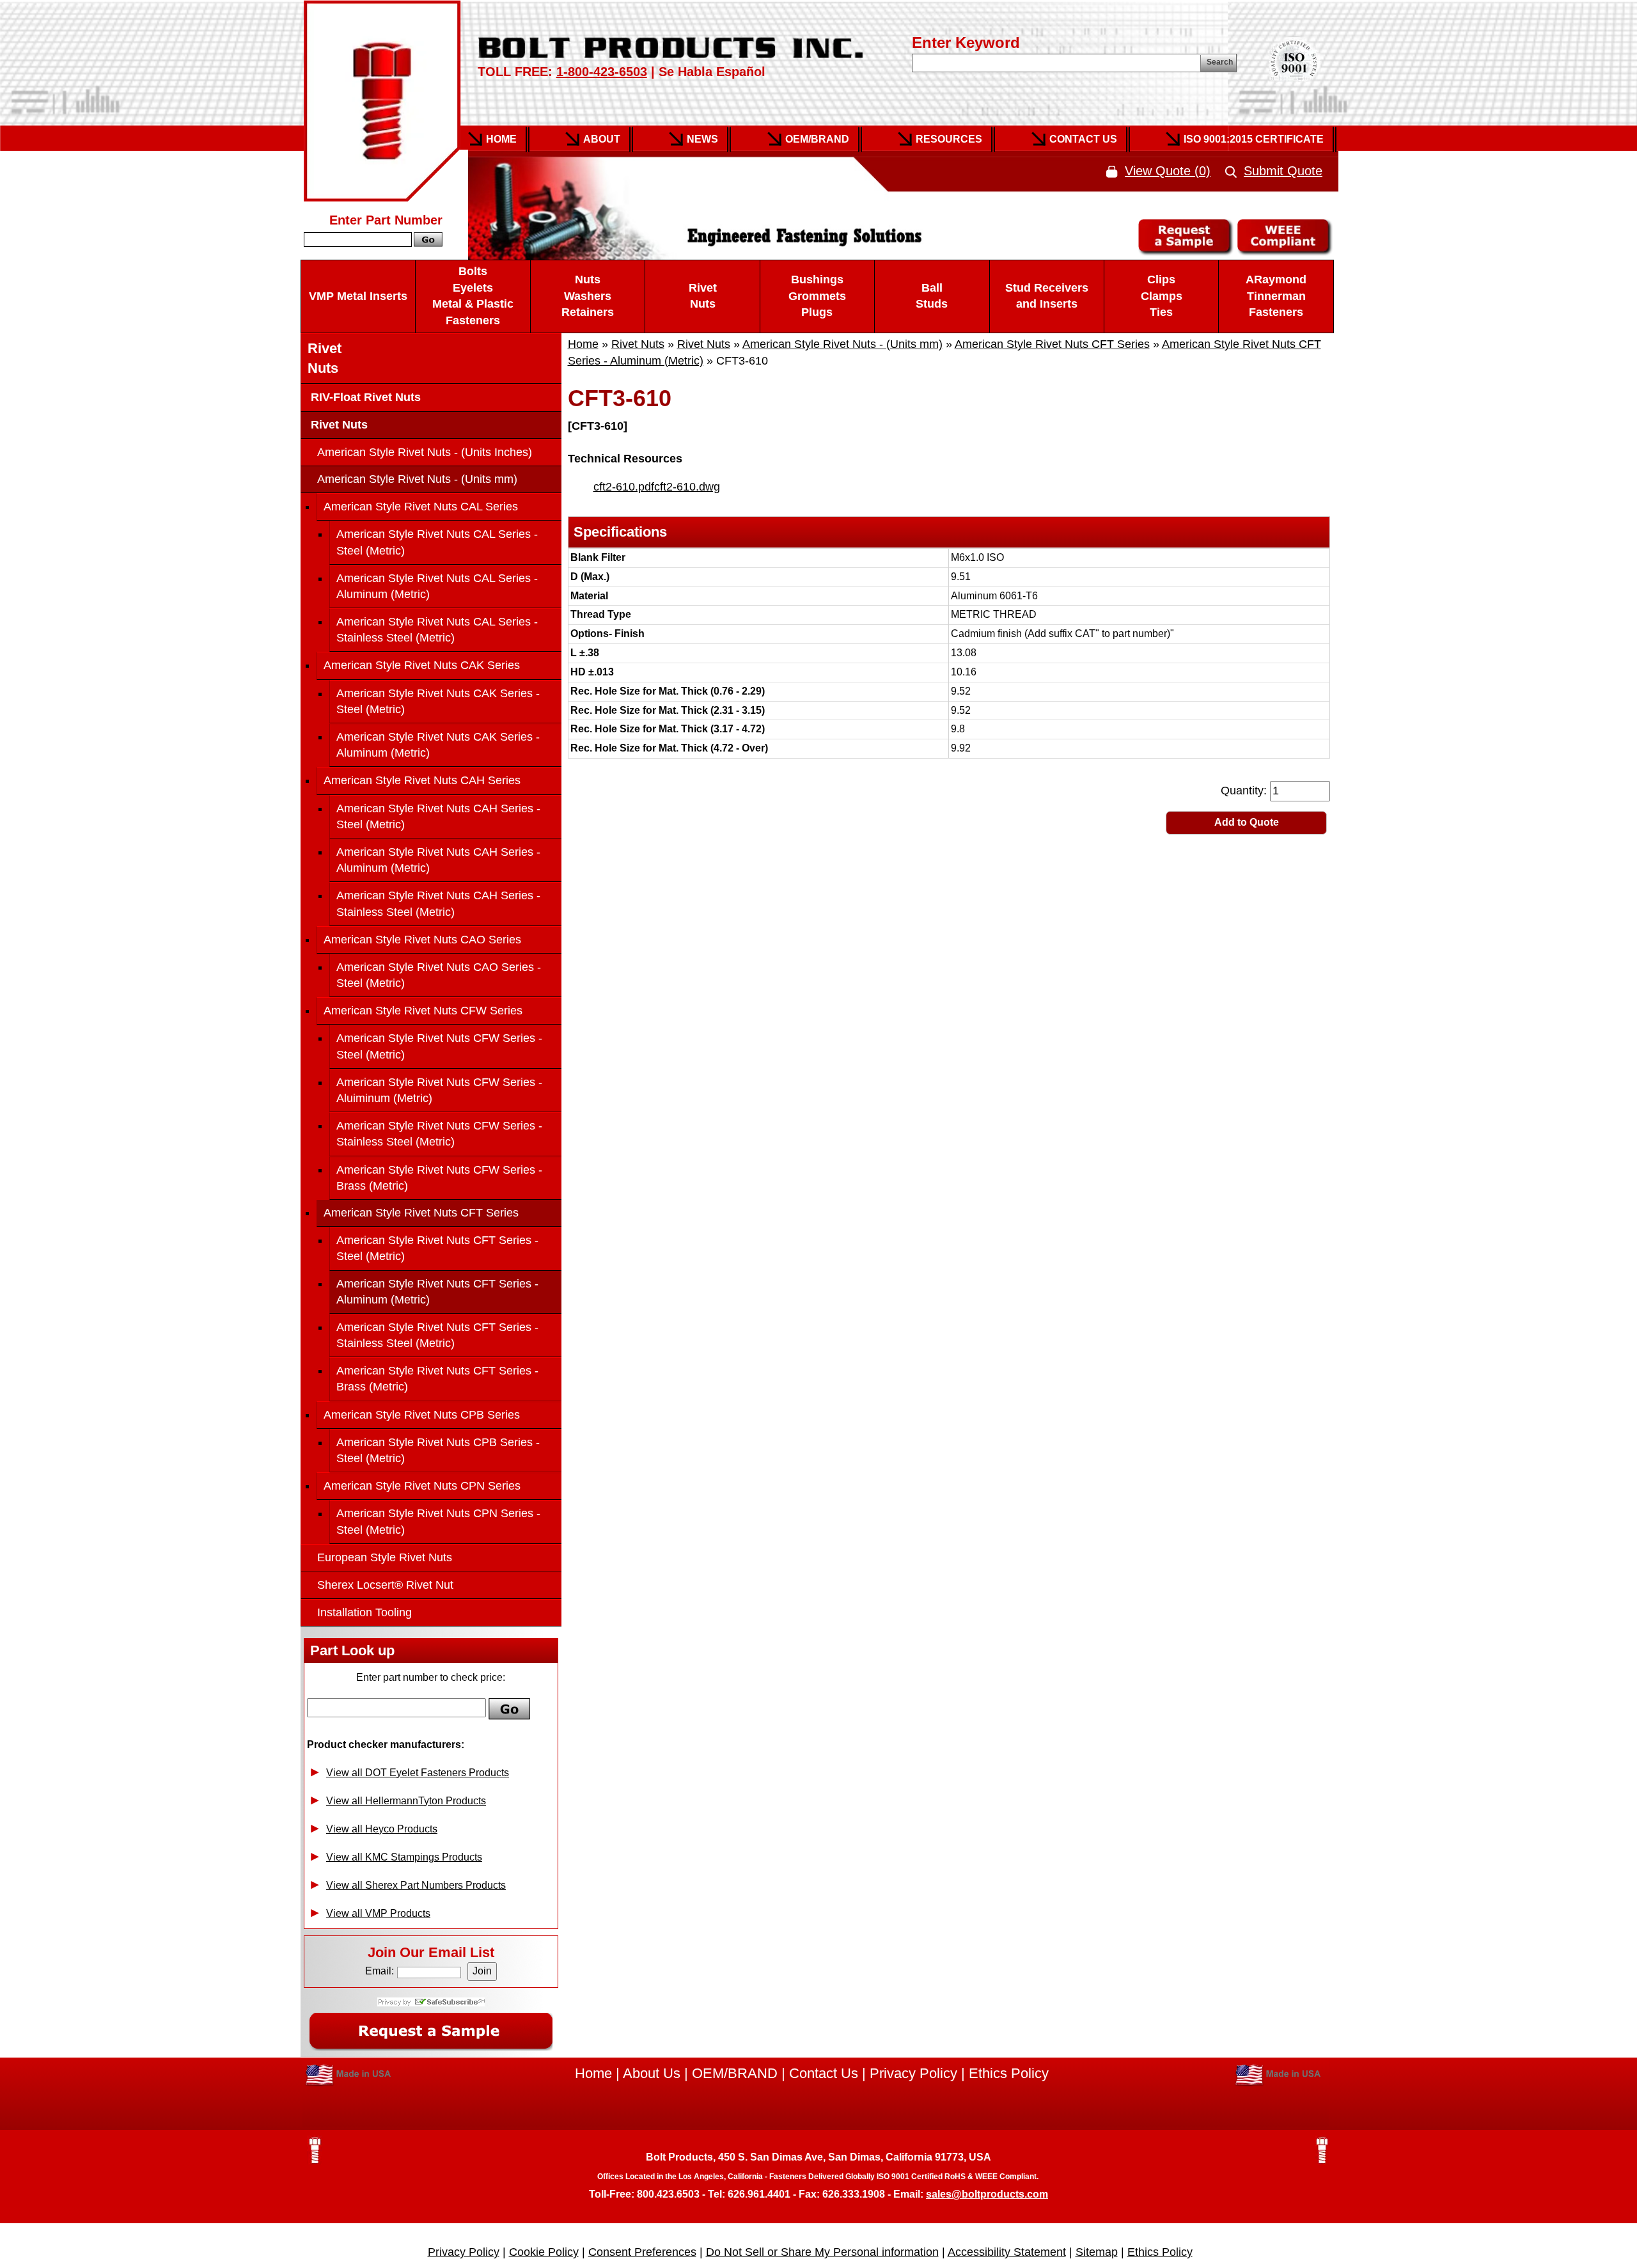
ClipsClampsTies (1162, 296)
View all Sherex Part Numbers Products (416, 1885)
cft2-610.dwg (687, 487)
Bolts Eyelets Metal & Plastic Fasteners (473, 296)
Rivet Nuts (703, 296)
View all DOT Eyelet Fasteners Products (418, 1773)
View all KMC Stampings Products (404, 1857)
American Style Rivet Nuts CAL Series (421, 507)
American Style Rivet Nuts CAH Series (422, 780)
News (702, 139)
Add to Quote (1247, 822)
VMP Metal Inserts (358, 296)
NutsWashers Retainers (588, 296)
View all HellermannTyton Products (406, 1801)
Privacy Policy (913, 2073)
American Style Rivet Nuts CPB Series (422, 1415)
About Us (652, 2073)
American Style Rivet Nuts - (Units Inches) (425, 452)
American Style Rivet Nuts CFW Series (423, 1011)
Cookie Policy (544, 2252)
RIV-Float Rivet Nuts (364, 397)
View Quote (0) (1168, 171)
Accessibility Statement (1007, 2252)
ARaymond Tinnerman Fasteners (1276, 296)
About (602, 139)
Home (501, 139)
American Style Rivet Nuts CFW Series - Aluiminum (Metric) (439, 1090)
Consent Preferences (642, 2252)
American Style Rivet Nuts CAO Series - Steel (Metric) (439, 975)
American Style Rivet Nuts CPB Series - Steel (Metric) (438, 1450)
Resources (949, 139)
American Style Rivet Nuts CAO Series (422, 940)
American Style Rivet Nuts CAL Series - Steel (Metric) (437, 542)
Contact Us (1083, 139)
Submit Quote (1283, 171)
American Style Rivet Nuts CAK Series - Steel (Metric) (438, 701)
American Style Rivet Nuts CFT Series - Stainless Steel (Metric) (437, 1335)
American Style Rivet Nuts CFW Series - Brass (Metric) (439, 1178)
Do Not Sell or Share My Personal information (822, 2252)
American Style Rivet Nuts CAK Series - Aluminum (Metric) (438, 745)
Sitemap (1097, 2252)
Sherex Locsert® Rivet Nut (385, 1585)
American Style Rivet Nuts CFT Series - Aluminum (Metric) (437, 1292)
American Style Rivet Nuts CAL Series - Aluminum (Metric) (437, 586)
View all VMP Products (378, 1913)
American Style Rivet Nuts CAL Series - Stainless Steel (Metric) (437, 630)
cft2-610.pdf (624, 487)
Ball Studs (932, 296)
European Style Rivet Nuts (385, 1557)
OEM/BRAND (735, 2073)
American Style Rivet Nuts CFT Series (1052, 344)
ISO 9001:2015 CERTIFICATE (1254, 139)
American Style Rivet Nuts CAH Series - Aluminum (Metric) (438, 860)
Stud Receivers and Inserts (1047, 296)
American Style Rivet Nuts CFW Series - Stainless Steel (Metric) (439, 1134)
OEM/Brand (817, 139)
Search (1220, 62)
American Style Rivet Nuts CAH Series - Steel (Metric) (438, 816)
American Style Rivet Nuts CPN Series (422, 1486)
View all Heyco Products (382, 1829)
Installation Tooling (364, 1612)
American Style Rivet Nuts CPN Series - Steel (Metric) (438, 1521)
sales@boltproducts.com (987, 2194)
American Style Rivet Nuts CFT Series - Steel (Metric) (437, 1248)
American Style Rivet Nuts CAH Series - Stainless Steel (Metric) (438, 903)
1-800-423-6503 (602, 72)
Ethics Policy (1009, 2073)
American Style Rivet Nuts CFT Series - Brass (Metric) (437, 1379)
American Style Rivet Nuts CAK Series (422, 665)
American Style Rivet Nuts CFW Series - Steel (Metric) (439, 1046)
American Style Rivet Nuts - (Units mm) (842, 344)
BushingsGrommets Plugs (817, 296)
